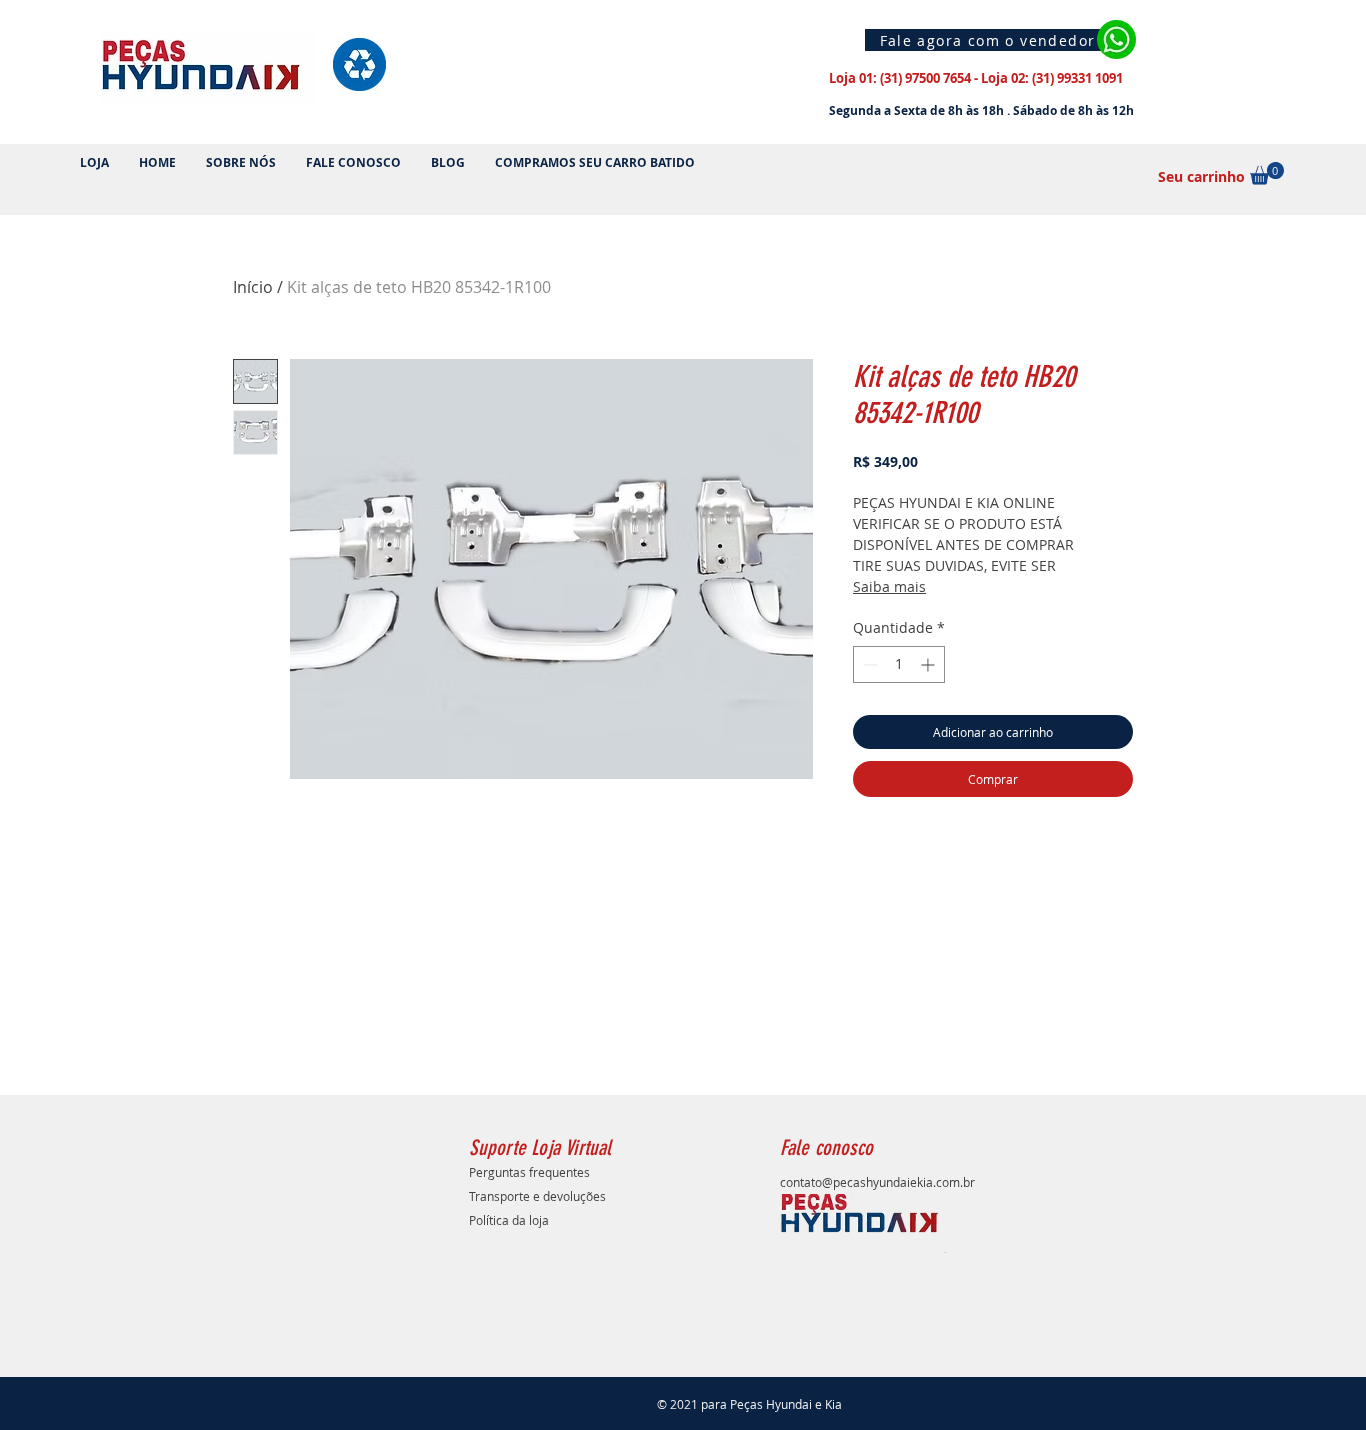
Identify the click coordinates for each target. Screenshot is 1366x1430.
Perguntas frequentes (529, 1172)
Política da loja (509, 1220)
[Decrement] (868, 664)
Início (253, 287)
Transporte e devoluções (537, 1196)
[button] (1267, 173)
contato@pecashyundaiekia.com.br (877, 1182)
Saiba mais (889, 586)
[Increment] (929, 664)
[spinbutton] (899, 664)
